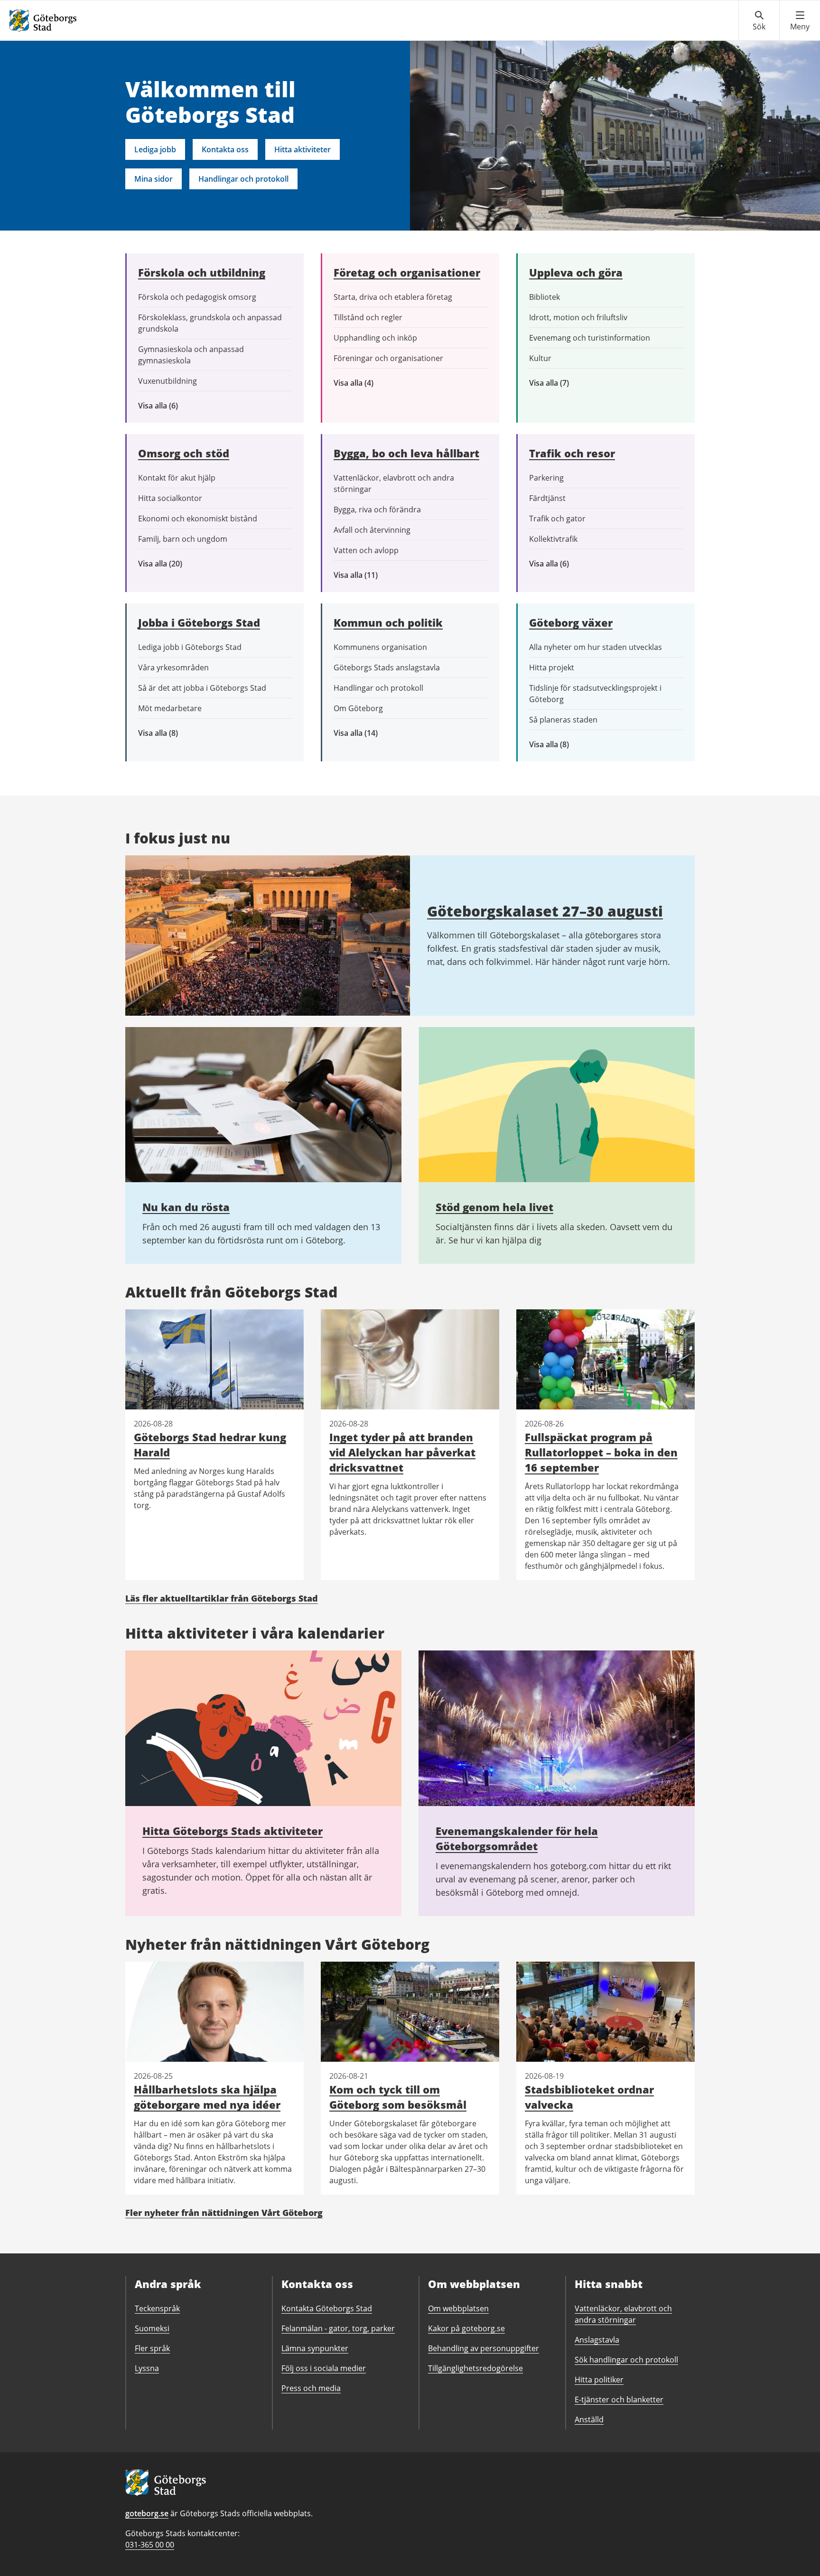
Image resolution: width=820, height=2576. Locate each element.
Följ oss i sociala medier (324, 2368)
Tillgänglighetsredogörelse (475, 2368)
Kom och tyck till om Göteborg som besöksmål (398, 2097)
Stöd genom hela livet (494, 1207)
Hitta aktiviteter (303, 149)
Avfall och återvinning (372, 530)
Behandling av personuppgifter (484, 2348)
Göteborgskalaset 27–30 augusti (545, 911)
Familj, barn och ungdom (183, 539)
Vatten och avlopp (366, 550)
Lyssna (147, 2368)
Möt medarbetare (170, 708)
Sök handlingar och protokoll (626, 2360)
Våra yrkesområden (173, 667)
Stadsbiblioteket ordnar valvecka (589, 2097)
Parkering (546, 478)
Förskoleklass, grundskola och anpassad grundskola (210, 323)
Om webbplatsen (458, 2308)
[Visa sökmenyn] (759, 21)
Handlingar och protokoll (243, 179)
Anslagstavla (597, 2340)
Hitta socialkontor (170, 498)
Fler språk (152, 2348)
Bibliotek (545, 297)
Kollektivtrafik (553, 539)
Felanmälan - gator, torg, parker (338, 2328)
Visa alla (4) (376, 383)
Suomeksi (152, 2328)
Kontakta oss (225, 149)
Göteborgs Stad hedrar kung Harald (210, 1445)
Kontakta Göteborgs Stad (327, 2308)
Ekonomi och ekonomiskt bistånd (198, 519)
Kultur (540, 358)
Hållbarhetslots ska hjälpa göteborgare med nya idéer (207, 2097)
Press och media (311, 2388)
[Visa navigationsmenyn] (800, 21)
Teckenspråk (157, 2308)
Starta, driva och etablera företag (393, 297)
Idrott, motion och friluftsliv (578, 317)
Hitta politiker (599, 2380)
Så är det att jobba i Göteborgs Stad (202, 688)
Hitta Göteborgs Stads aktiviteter (233, 1831)
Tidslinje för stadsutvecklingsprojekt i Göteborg (595, 694)
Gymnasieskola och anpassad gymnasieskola (191, 355)
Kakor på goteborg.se (466, 2328)
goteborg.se (147, 2513)
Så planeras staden (563, 720)
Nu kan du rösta (186, 1207)
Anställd (589, 2419)
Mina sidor (154, 179)
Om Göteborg (358, 708)
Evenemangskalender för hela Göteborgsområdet (517, 1838)
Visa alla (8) (173, 733)
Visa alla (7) (559, 383)
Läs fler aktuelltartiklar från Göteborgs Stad (222, 1598)
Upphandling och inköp (375, 338)
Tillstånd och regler (368, 317)
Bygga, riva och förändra (377, 510)
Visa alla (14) (366, 733)
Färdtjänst (547, 498)
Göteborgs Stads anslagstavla (387, 667)
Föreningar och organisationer (388, 358)
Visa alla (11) (363, 575)
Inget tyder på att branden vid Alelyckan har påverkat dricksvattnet (402, 1452)
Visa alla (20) (168, 564)
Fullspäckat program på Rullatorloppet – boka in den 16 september (601, 1452)
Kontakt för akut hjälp (177, 478)
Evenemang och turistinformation (590, 338)
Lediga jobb (155, 149)
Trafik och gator (557, 519)
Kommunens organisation (380, 647)
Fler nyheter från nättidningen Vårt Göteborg (224, 2213)
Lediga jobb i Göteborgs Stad (190, 647)
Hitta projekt (552, 667)
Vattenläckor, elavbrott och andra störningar (394, 483)
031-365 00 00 (150, 2545)
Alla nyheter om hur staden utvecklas (596, 647)
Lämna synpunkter (315, 2348)
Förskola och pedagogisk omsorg (197, 297)
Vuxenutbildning (168, 381)
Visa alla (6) (172, 406)
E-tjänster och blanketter (619, 2400)
